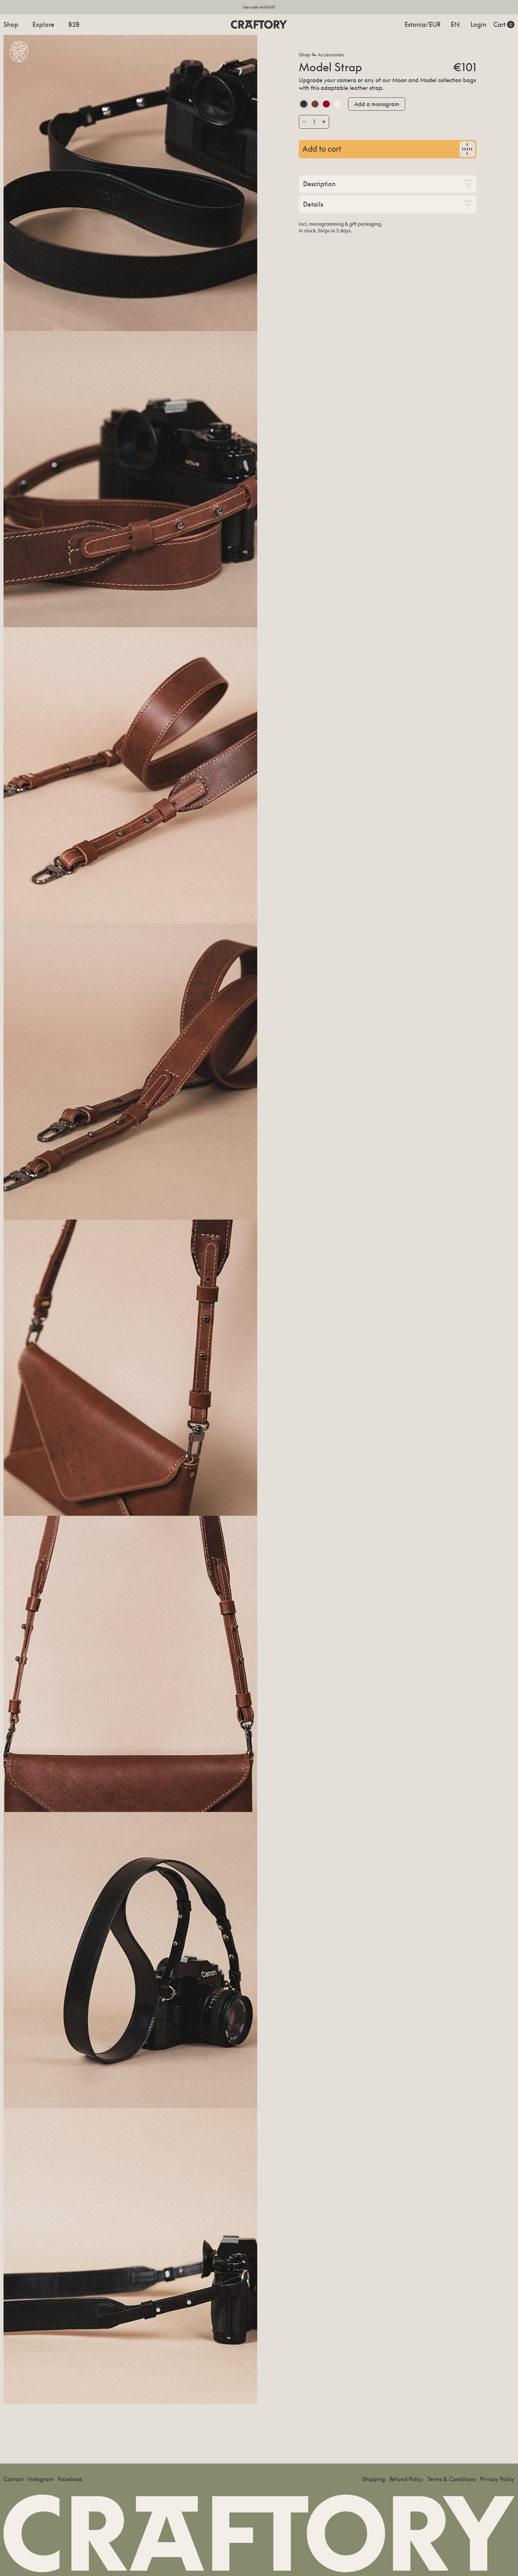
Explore (43, 24)
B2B (74, 24)
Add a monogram (377, 104)
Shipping (374, 2479)
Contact (13, 2479)
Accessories (331, 55)
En (455, 24)
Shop (11, 24)
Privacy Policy (497, 2479)
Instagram (41, 2479)
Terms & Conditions (452, 2479)
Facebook (70, 2479)
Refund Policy (406, 2479)
